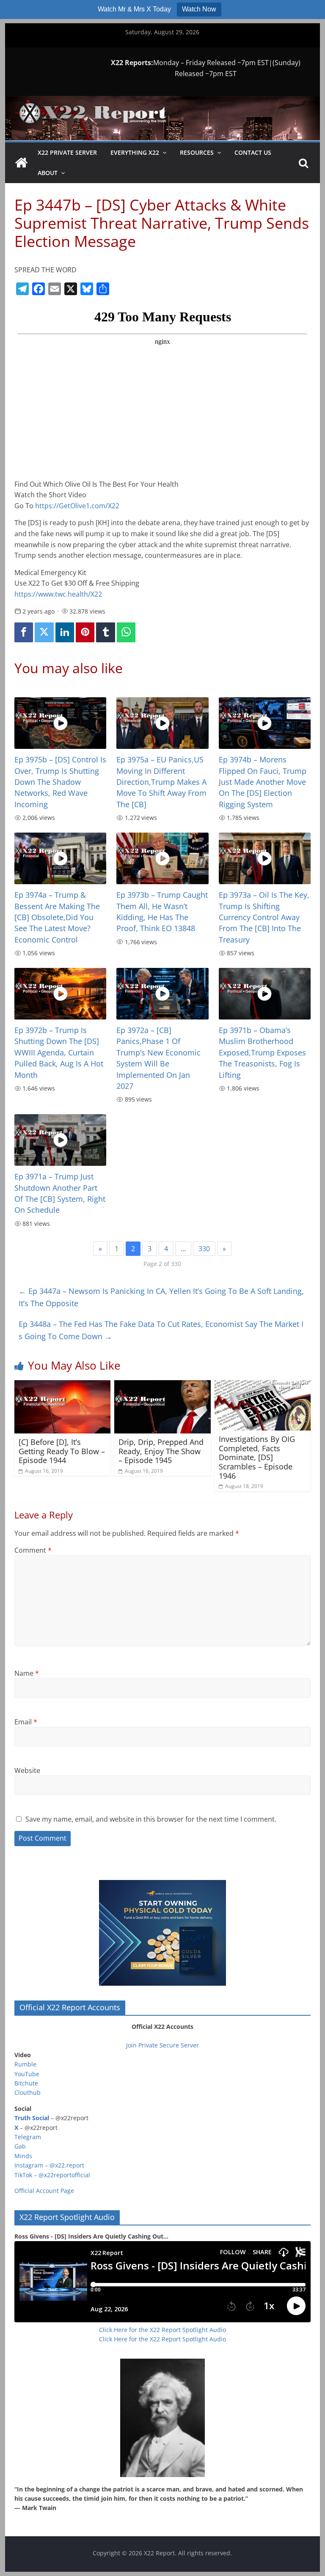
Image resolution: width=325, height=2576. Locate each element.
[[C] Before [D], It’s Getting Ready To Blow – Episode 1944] (63, 1385)
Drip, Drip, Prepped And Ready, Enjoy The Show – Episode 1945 (161, 1451)
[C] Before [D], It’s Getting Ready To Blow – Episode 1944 (62, 1451)
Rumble (25, 2064)
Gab (20, 2146)
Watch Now (199, 9)
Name (27, 1673)
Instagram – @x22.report (49, 2165)
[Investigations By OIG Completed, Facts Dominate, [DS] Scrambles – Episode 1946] (263, 1385)
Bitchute (26, 2083)
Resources (197, 152)
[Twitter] (44, 632)
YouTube (27, 2074)
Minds (23, 2156)
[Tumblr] (105, 632)
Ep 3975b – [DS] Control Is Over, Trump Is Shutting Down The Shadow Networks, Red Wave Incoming (60, 782)
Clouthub (28, 2092)
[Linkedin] (65, 632)
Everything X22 (135, 152)
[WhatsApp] (126, 632)
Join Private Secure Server (162, 2045)
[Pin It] (85, 632)
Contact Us (253, 152)
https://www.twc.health (59, 594)
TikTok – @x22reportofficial (52, 2175)
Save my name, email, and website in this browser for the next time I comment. (151, 1819)
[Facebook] (24, 632)
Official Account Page (44, 2191)
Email (26, 1722)
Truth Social (32, 2118)
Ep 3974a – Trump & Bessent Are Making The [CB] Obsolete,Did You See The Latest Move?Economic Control (57, 917)
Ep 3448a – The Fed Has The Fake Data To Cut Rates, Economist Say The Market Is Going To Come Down (161, 1330)
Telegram (28, 2137)
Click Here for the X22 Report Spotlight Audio (162, 2330)
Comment (33, 1550)
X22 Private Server (67, 152)
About (48, 173)
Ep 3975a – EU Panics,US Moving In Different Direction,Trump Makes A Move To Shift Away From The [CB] (161, 782)
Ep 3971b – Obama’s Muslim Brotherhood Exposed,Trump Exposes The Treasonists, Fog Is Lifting (262, 1052)
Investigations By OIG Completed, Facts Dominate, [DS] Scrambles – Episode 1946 (257, 1457)
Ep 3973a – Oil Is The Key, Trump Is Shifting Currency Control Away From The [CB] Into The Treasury (264, 917)
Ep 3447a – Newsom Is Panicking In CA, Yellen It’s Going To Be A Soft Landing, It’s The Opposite (161, 1297)
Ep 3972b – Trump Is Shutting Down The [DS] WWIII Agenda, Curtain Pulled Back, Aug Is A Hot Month (59, 1052)
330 (204, 1249)
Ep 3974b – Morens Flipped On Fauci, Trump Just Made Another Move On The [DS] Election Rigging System (263, 782)
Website (27, 1770)
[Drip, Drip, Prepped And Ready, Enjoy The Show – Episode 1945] (162, 1385)
